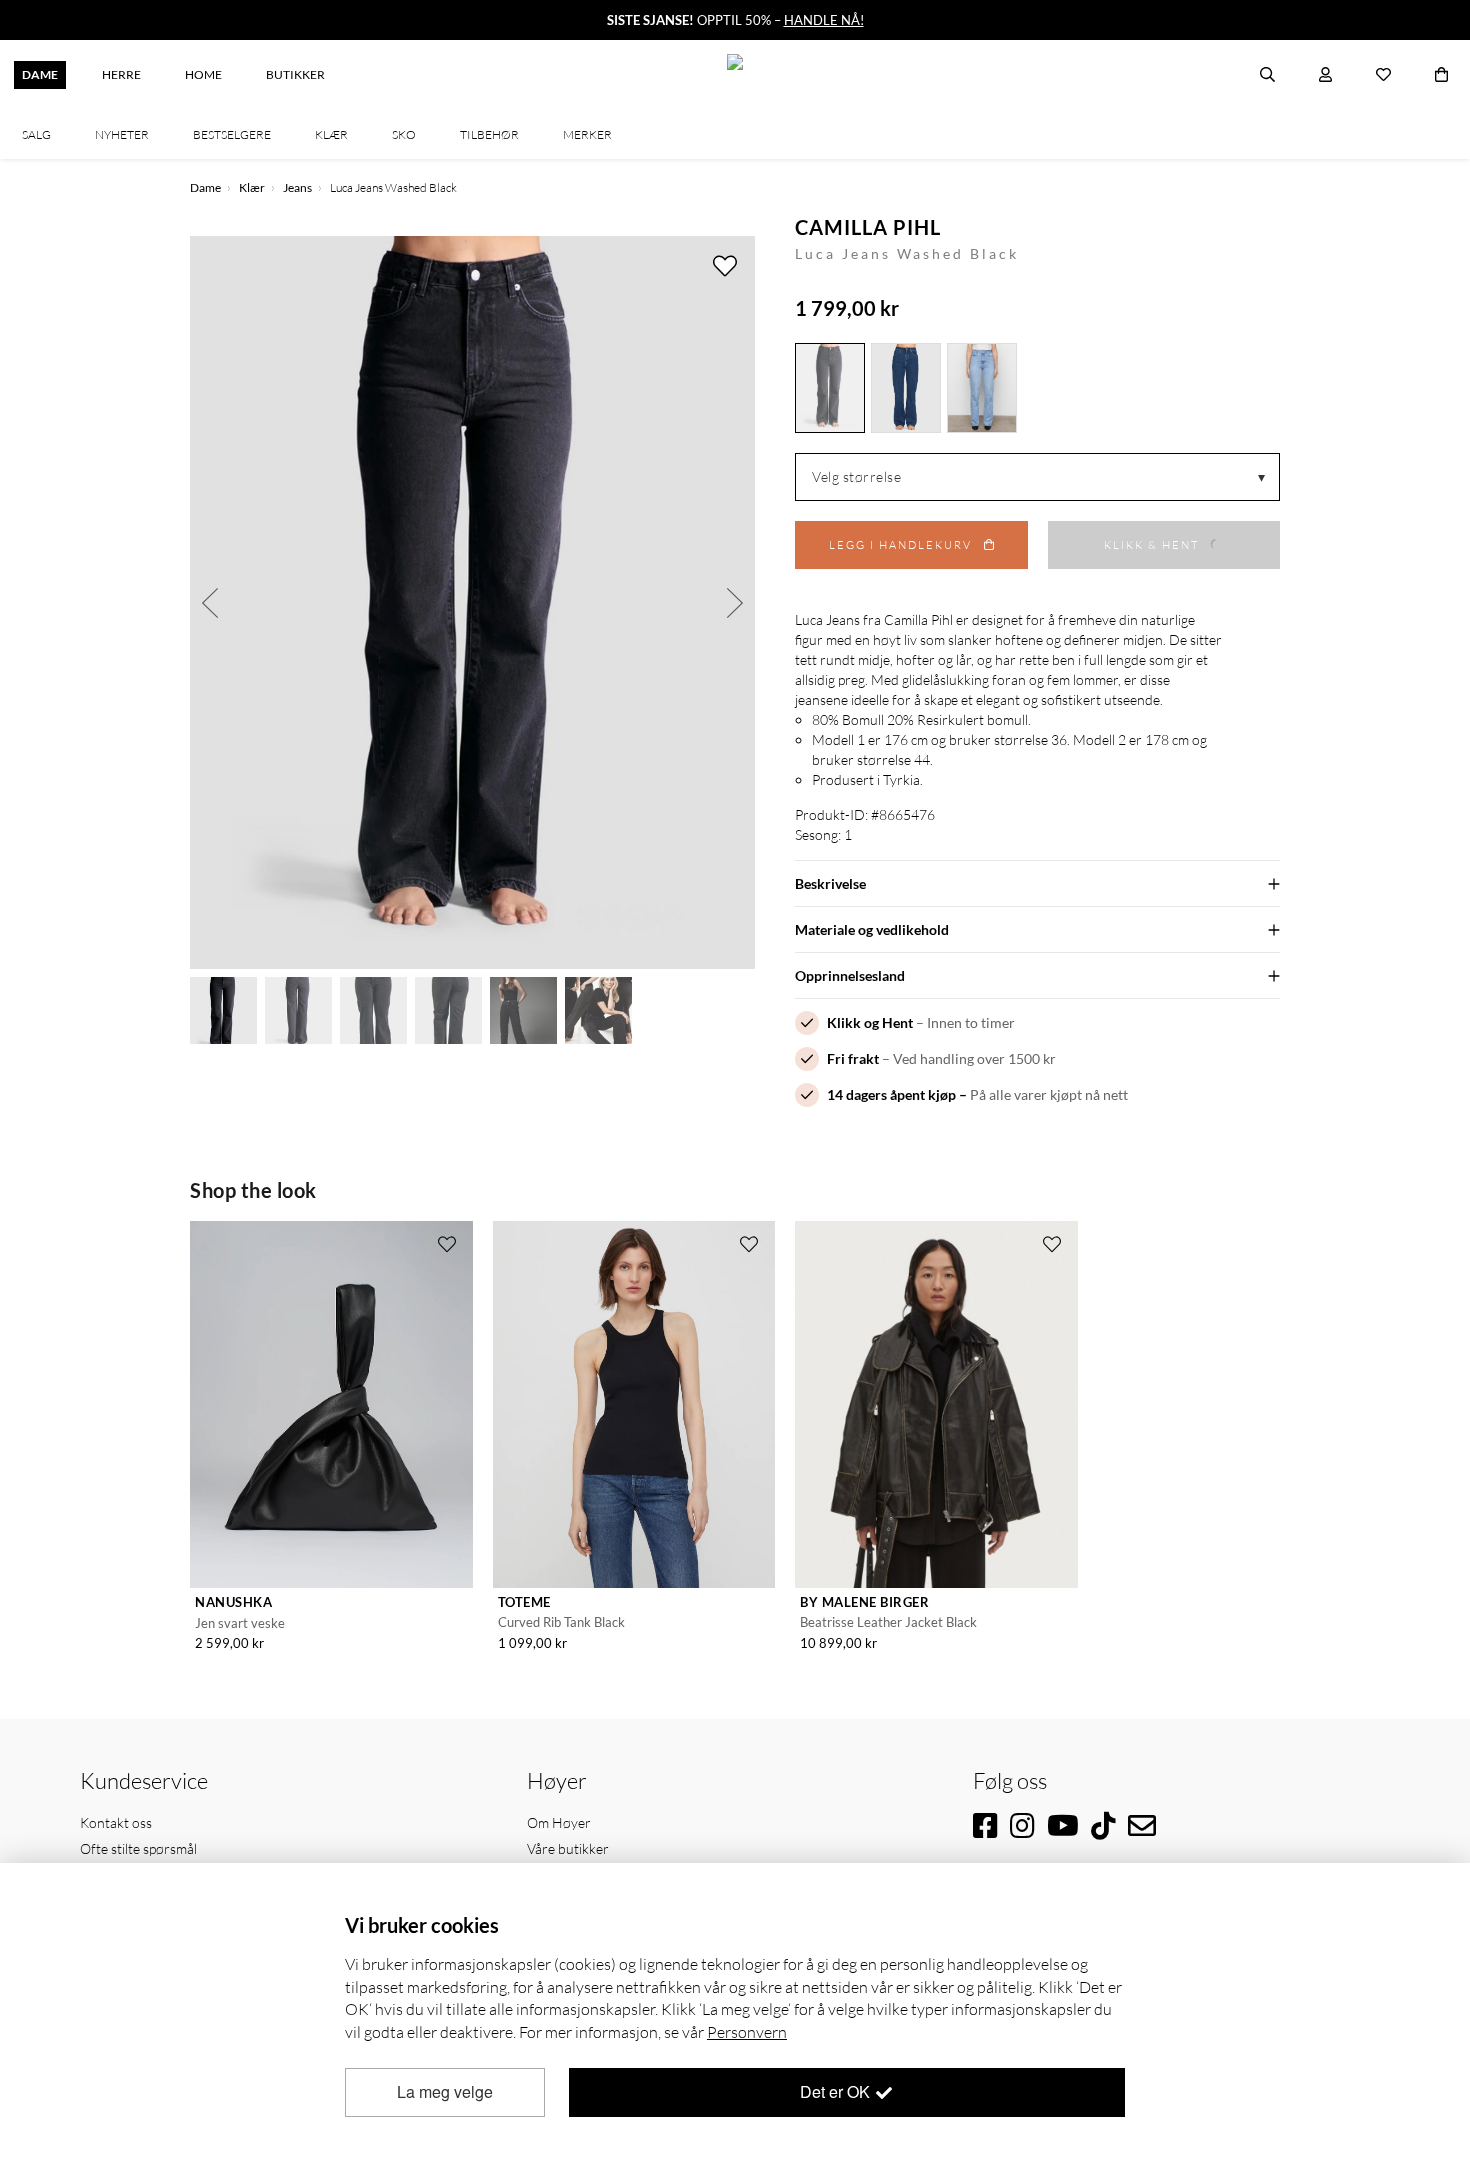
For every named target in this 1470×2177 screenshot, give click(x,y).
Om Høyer (559, 1822)
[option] (472, 602)
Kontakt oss (116, 1822)
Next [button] (735, 602)
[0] (1441, 75)
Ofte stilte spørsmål (138, 1848)
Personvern (747, 2032)
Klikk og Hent (870, 1022)
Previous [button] (210, 602)
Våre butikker (568, 1848)
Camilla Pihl (868, 227)
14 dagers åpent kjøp (891, 1094)
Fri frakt (853, 1058)
